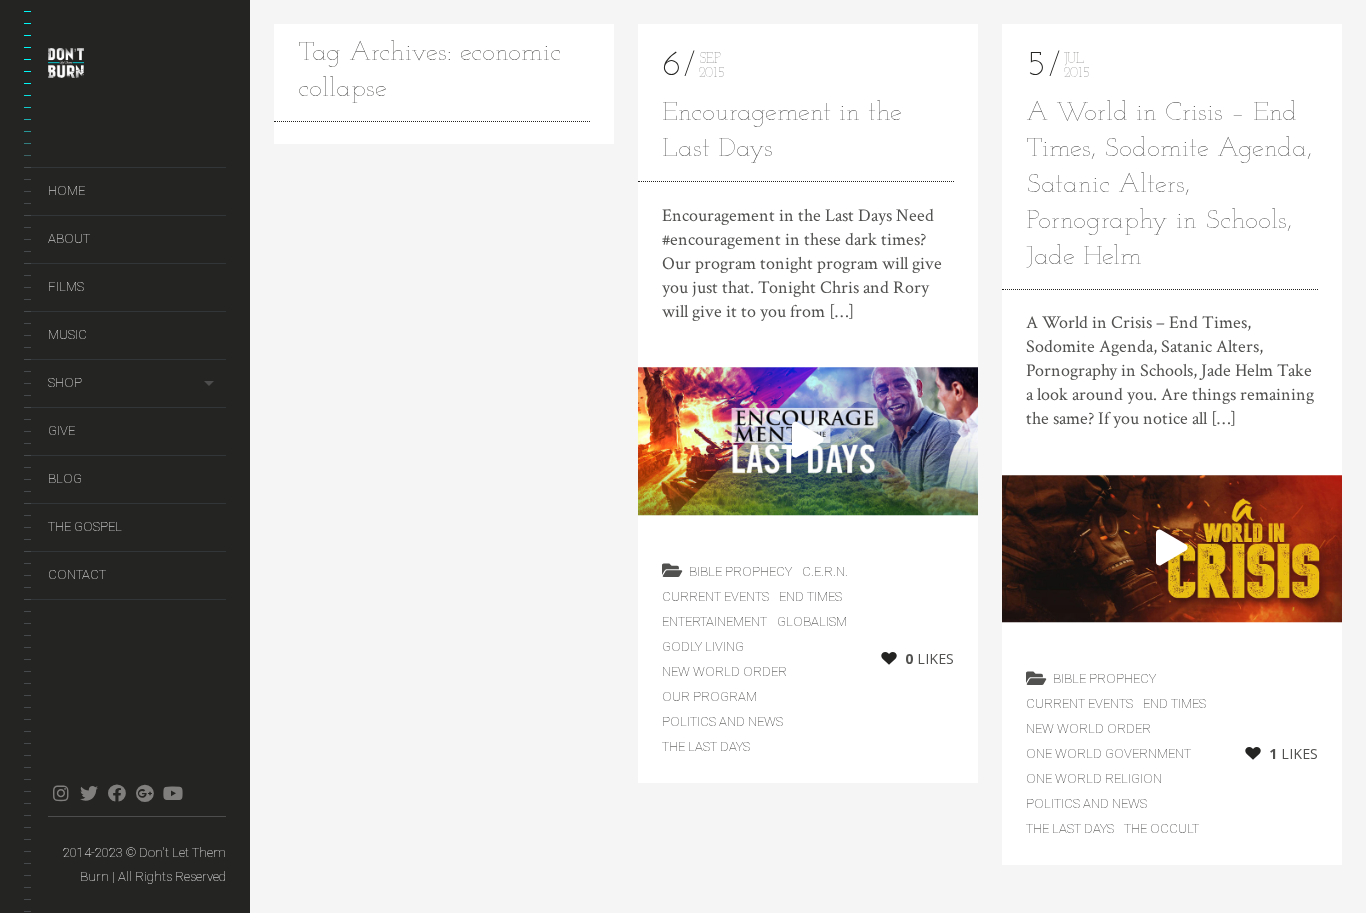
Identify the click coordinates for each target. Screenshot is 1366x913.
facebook (116, 793)
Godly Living (703, 646)
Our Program (709, 696)
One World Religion (1094, 778)
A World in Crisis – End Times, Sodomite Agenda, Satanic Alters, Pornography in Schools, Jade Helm (1169, 185)
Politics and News (722, 721)
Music (67, 334)
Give (61, 430)
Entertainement (714, 621)
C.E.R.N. (825, 571)
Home (66, 190)
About (69, 238)
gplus (144, 793)
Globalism (812, 621)
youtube (172, 793)
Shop (65, 382)
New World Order (724, 671)
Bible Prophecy (740, 571)
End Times (810, 596)
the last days (706, 746)
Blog (65, 478)
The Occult (1161, 828)
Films (66, 286)
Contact (77, 574)
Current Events (715, 596)
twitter (88, 793)
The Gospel (85, 526)
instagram (60, 793)
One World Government (1108, 753)
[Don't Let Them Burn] (137, 67)
